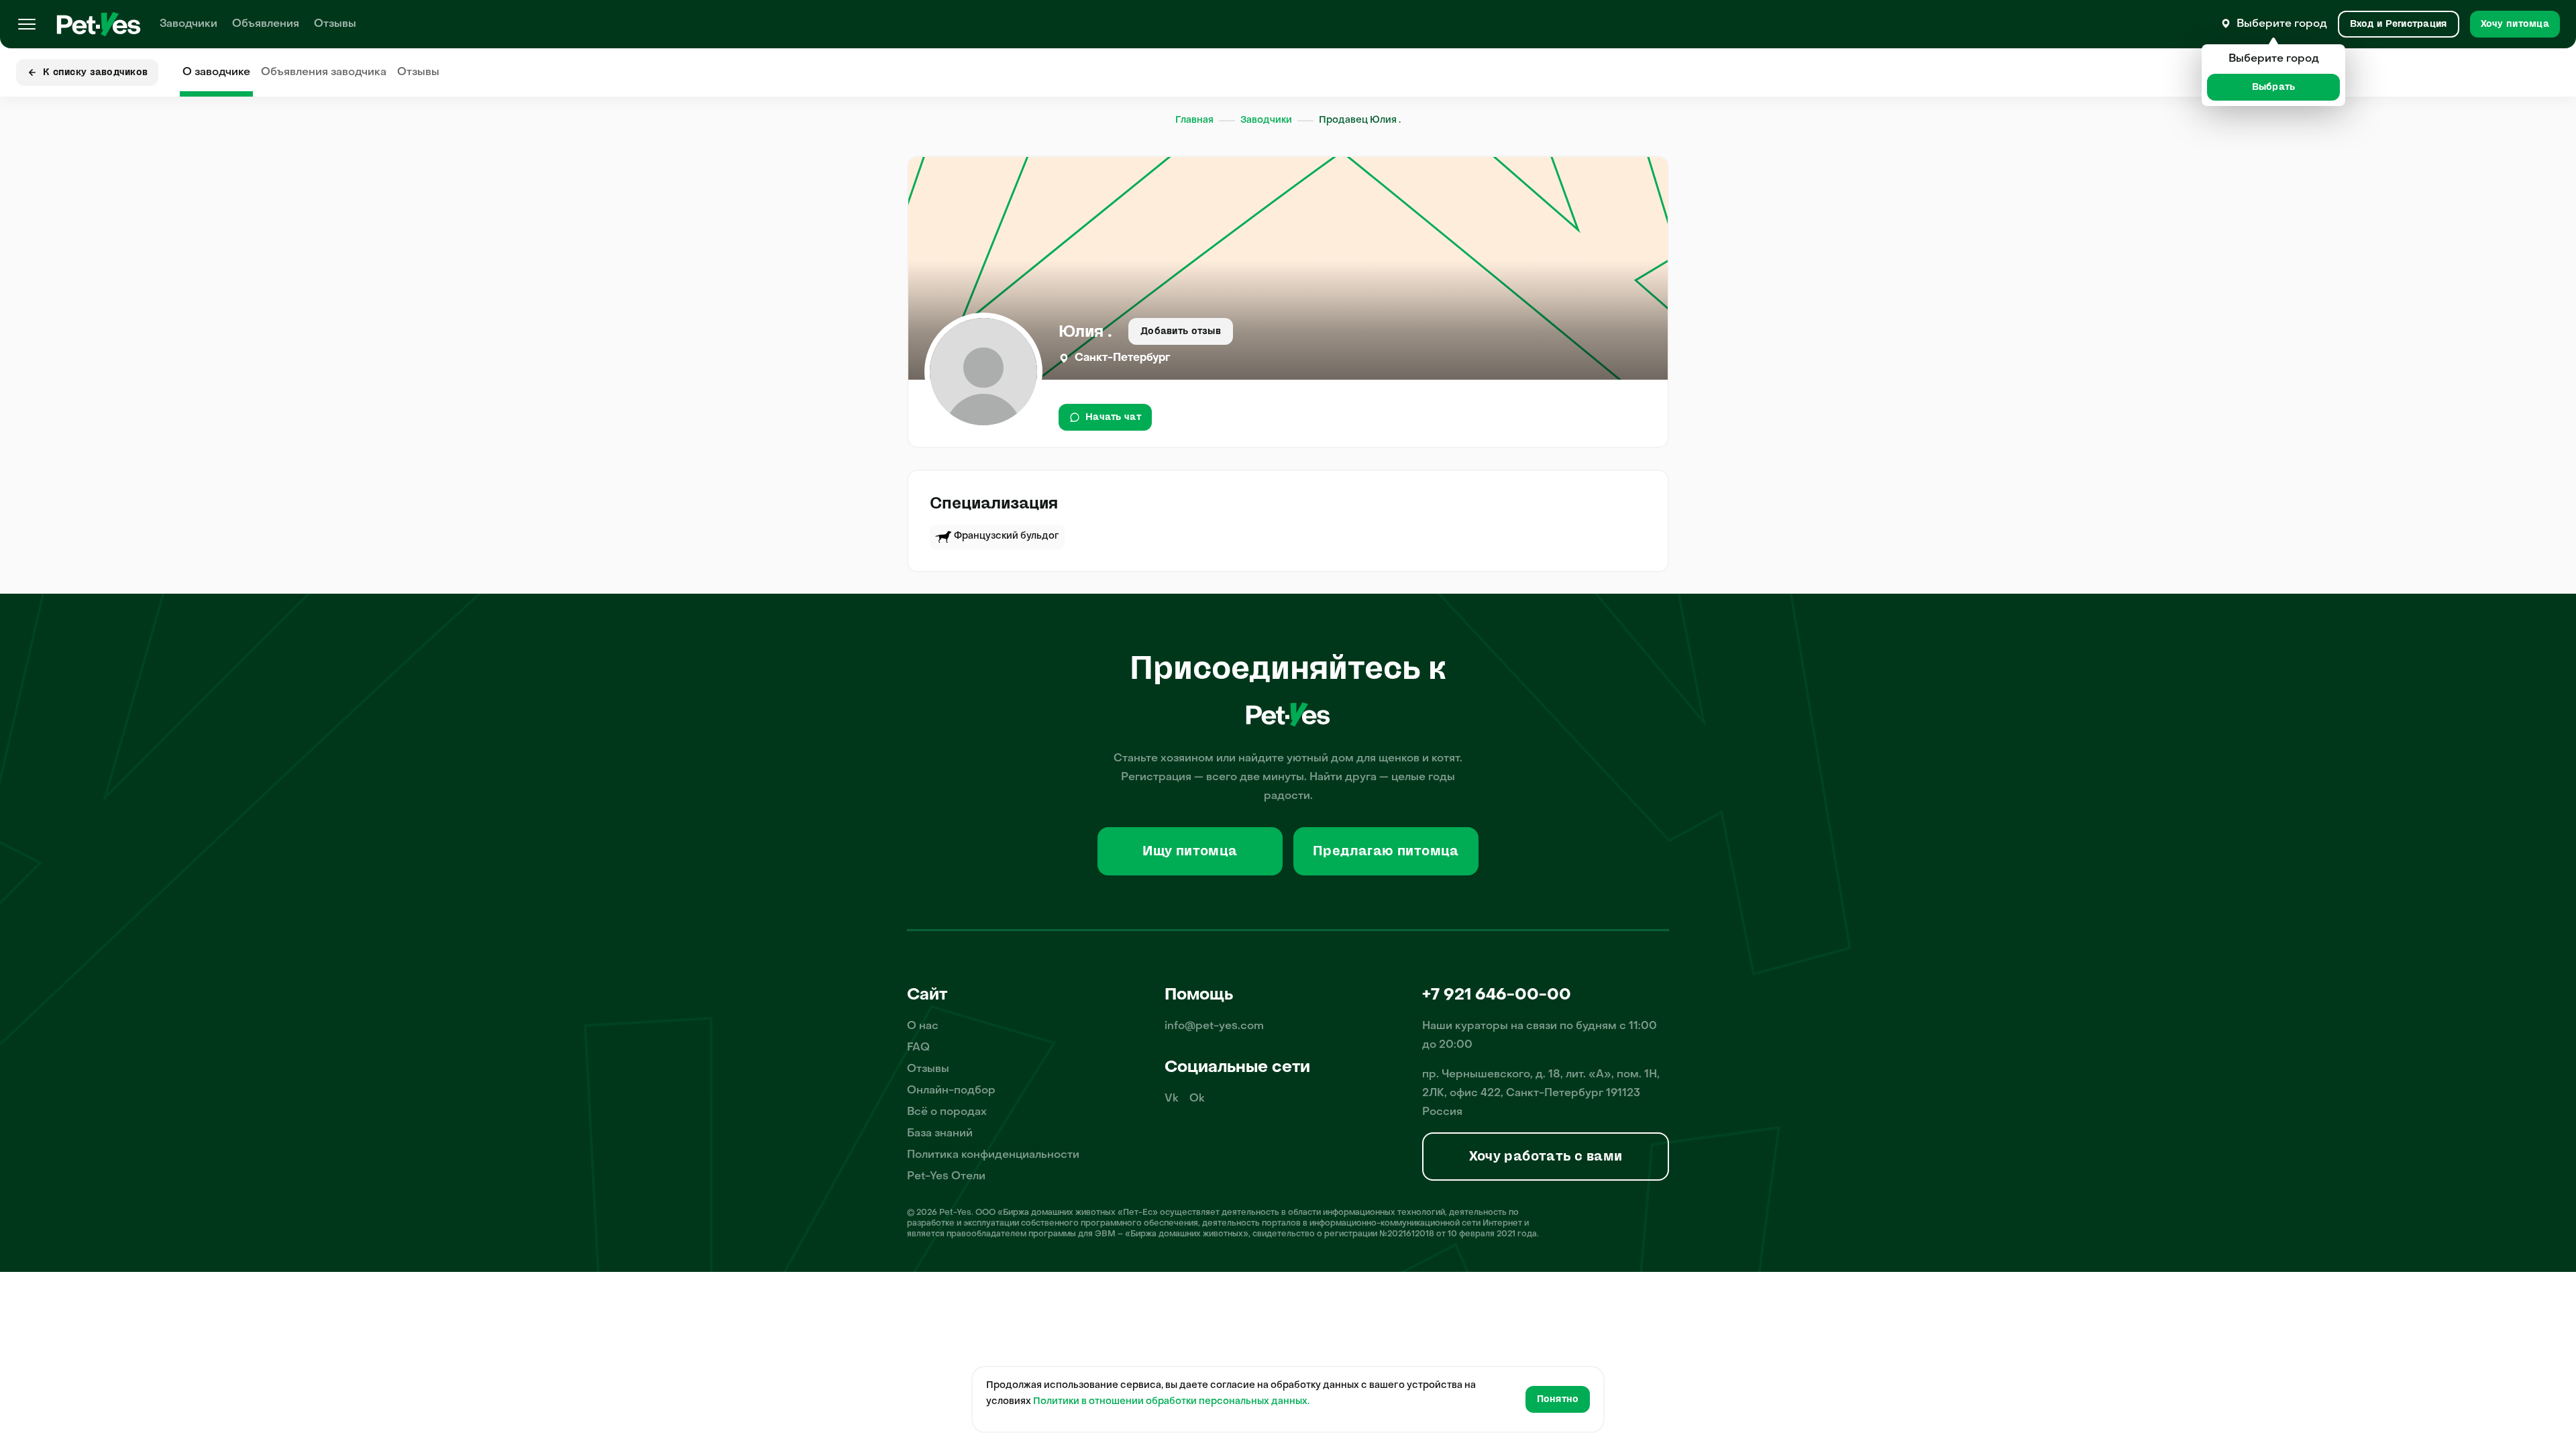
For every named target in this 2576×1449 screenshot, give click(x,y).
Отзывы (335, 24)
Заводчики (189, 24)
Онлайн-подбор (951, 1091)
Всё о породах (947, 1112)
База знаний (940, 1134)
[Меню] (27, 24)
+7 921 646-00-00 (1497, 996)
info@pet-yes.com (1214, 1026)
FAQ (918, 1048)
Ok (1197, 1099)
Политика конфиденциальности (993, 1155)
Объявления (266, 24)
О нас (923, 1026)
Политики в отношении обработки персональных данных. (1171, 1402)
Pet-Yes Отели (946, 1177)
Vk (1172, 1099)
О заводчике (216, 72)
